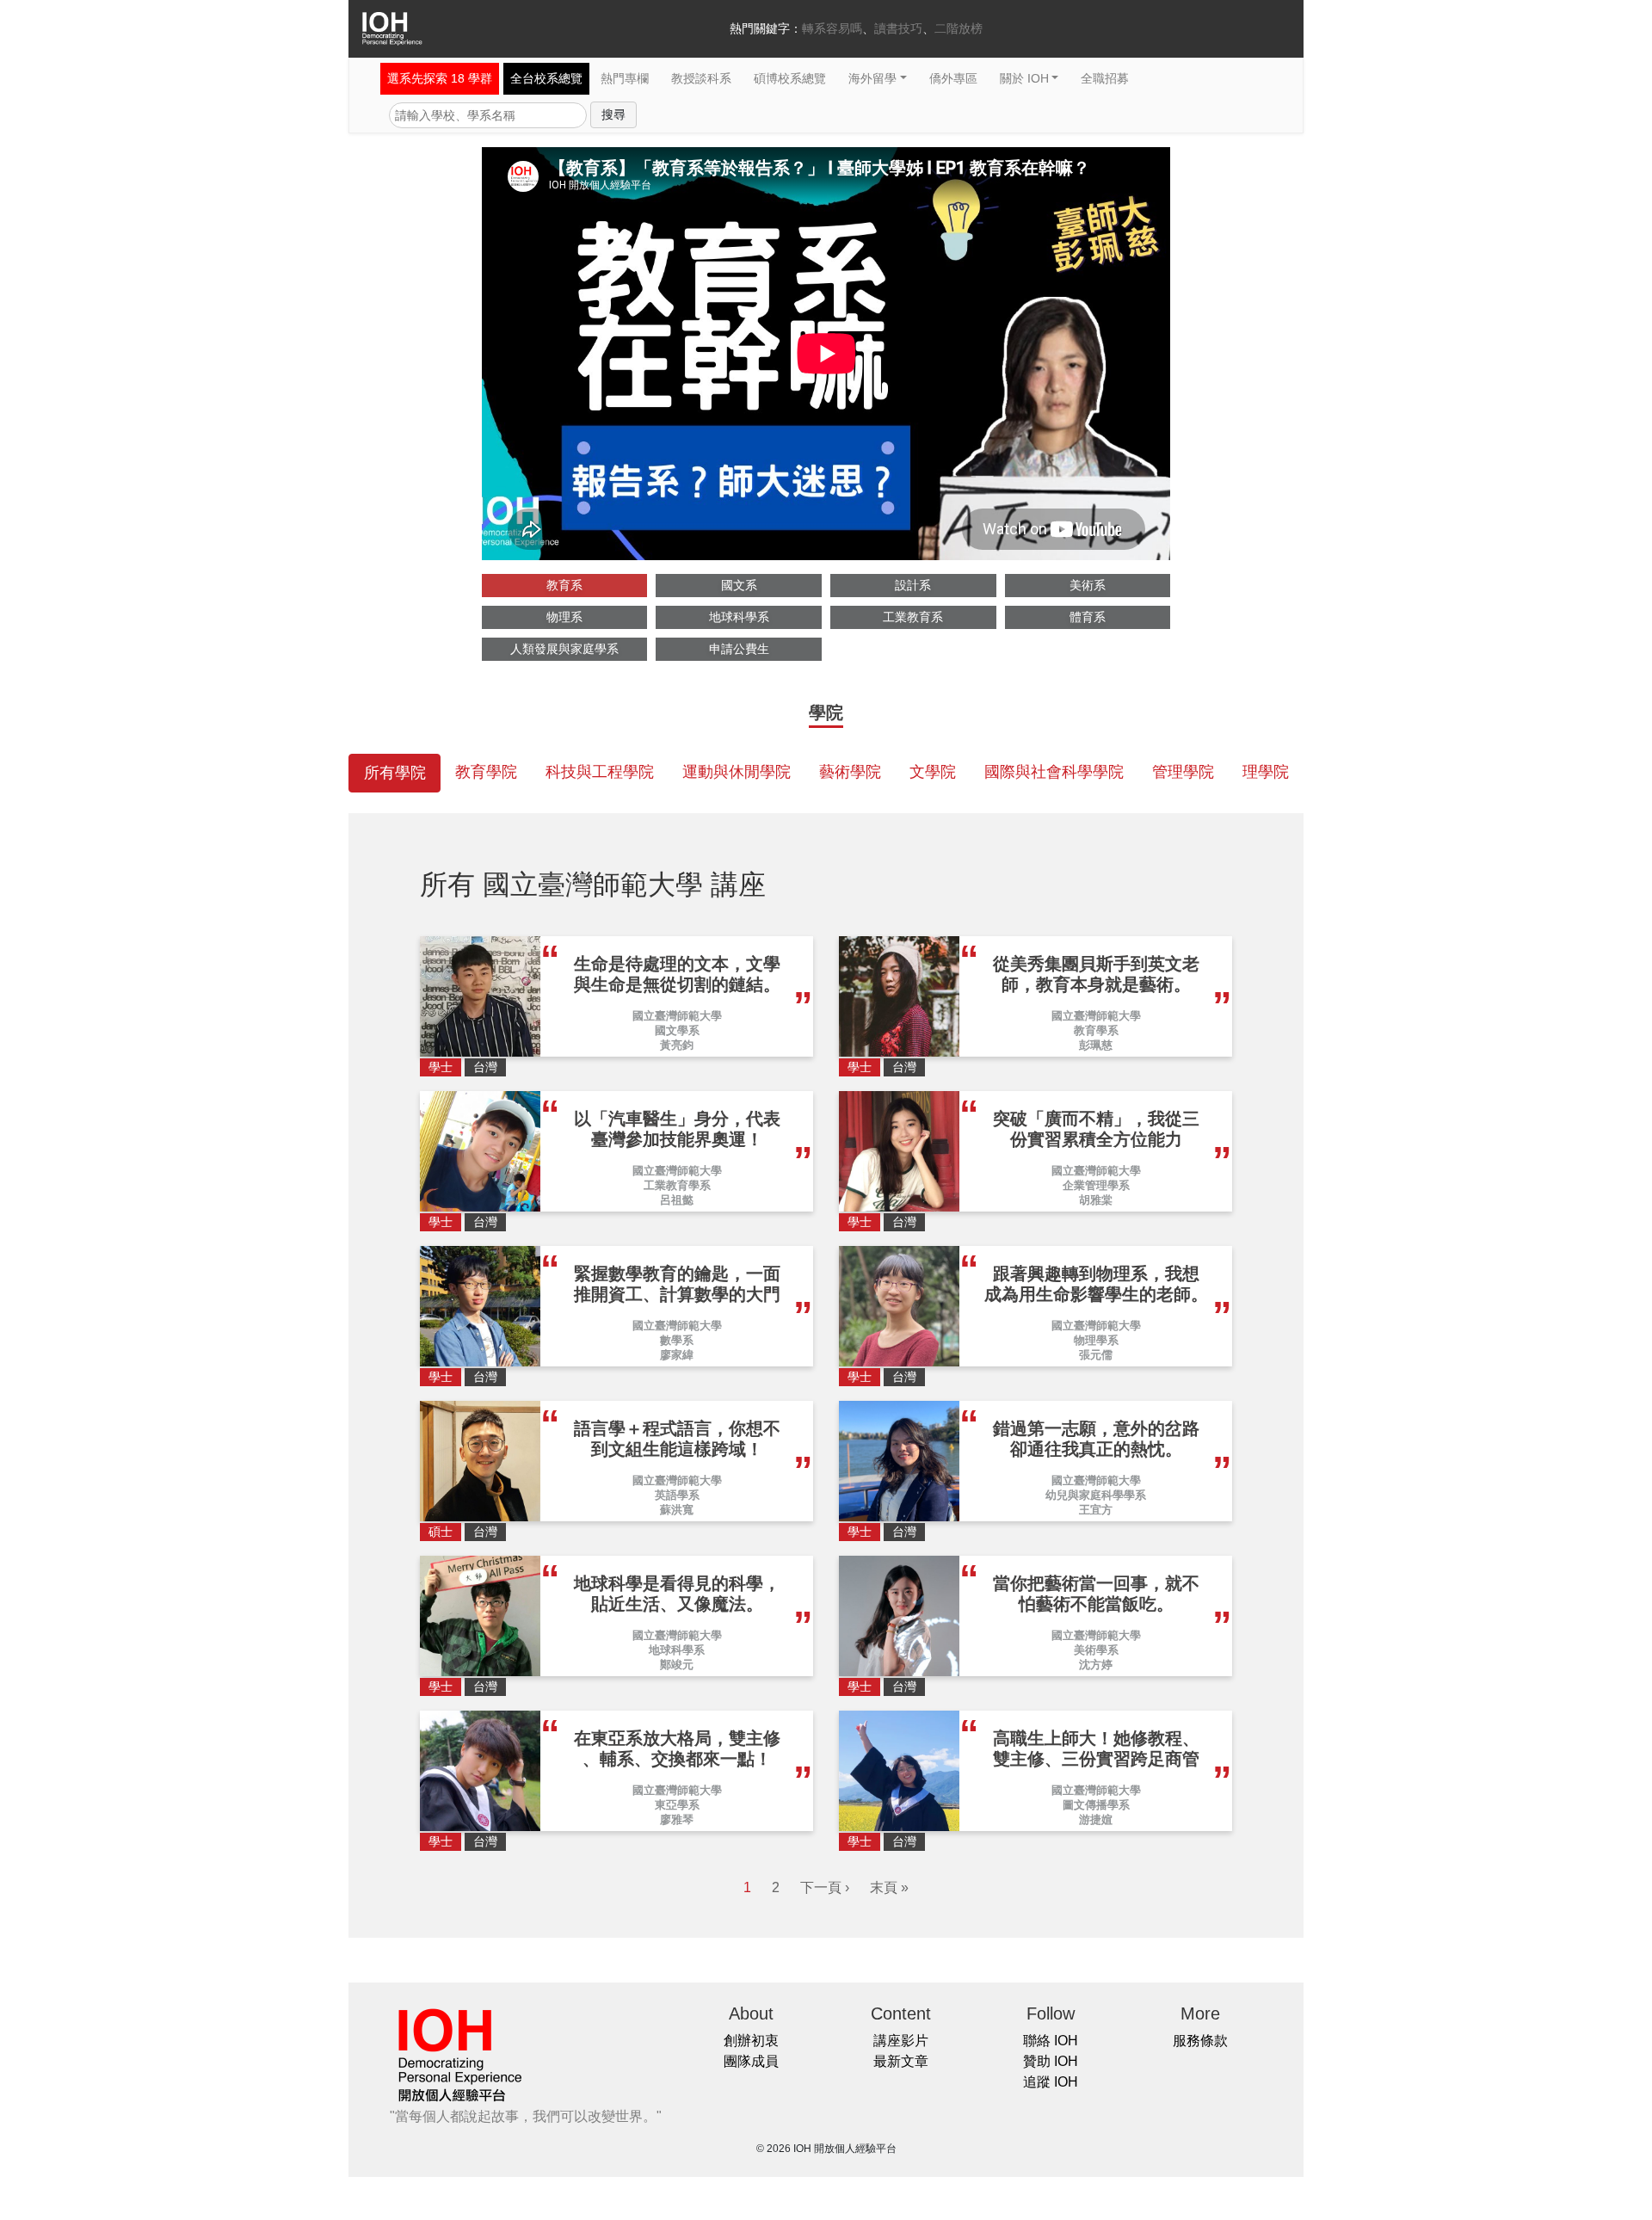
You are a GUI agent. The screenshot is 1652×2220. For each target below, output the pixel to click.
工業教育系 (913, 617)
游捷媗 (1096, 1819)
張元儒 (1096, 1355)
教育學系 (1096, 1030)
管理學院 (1183, 772)
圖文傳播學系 (1096, 1805)
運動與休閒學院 (737, 772)
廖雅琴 (677, 1819)
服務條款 (1200, 2041)
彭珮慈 (1096, 1045)
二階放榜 (959, 28)
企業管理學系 (1096, 1185)
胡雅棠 (1096, 1200)
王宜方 (1096, 1510)
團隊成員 (751, 2061)
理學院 (1266, 772)
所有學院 (395, 773)
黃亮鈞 (677, 1045)
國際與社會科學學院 (1054, 772)
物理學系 (1096, 1340)
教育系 (564, 585)
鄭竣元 (677, 1665)
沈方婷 (1096, 1665)
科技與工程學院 (600, 772)
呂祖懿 (677, 1200)
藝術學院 (850, 772)
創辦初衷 (751, 2041)
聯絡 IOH (1051, 2041)
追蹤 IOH (1051, 2082)
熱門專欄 (625, 78)
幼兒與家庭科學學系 (1096, 1495)
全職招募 (1105, 78)
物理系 (564, 617)
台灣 (485, 1067)
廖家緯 (677, 1355)
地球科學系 (739, 617)
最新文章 (901, 2061)
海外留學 (872, 78)
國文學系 (677, 1030)
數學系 (677, 1340)
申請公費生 (739, 649)
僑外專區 (953, 78)
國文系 (739, 585)
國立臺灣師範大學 (677, 1016)
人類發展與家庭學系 (564, 649)
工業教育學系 (677, 1185)
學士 (441, 1067)
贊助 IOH (1051, 2061)
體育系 (1088, 617)
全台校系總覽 (546, 78)
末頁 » (889, 1887)
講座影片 (901, 2041)
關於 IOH (1024, 78)
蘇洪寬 (677, 1510)
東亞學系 (677, 1805)
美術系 (1088, 585)
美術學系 (1096, 1650)
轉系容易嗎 (832, 28)
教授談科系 (701, 78)
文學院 (933, 772)
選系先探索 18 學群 (440, 78)
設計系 (913, 585)
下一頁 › (825, 1887)
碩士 (441, 1532)
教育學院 (486, 772)
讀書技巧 (898, 28)
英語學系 (677, 1495)
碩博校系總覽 (790, 78)
